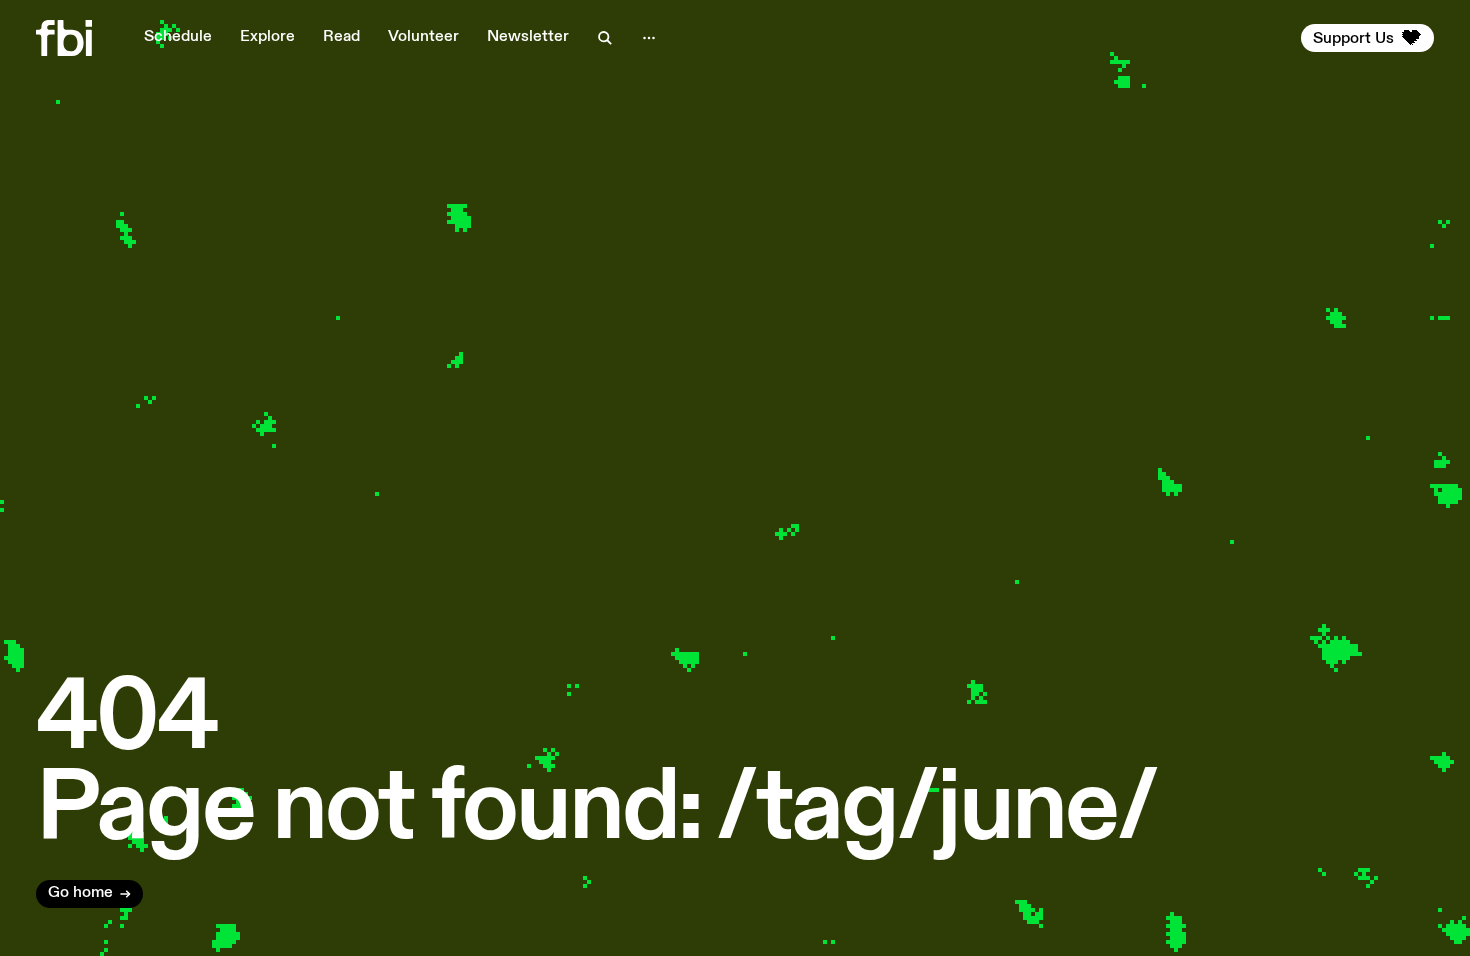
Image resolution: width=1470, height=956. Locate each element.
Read (341, 37)
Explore (267, 37)
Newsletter (528, 37)
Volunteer (423, 37)
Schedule (178, 37)
